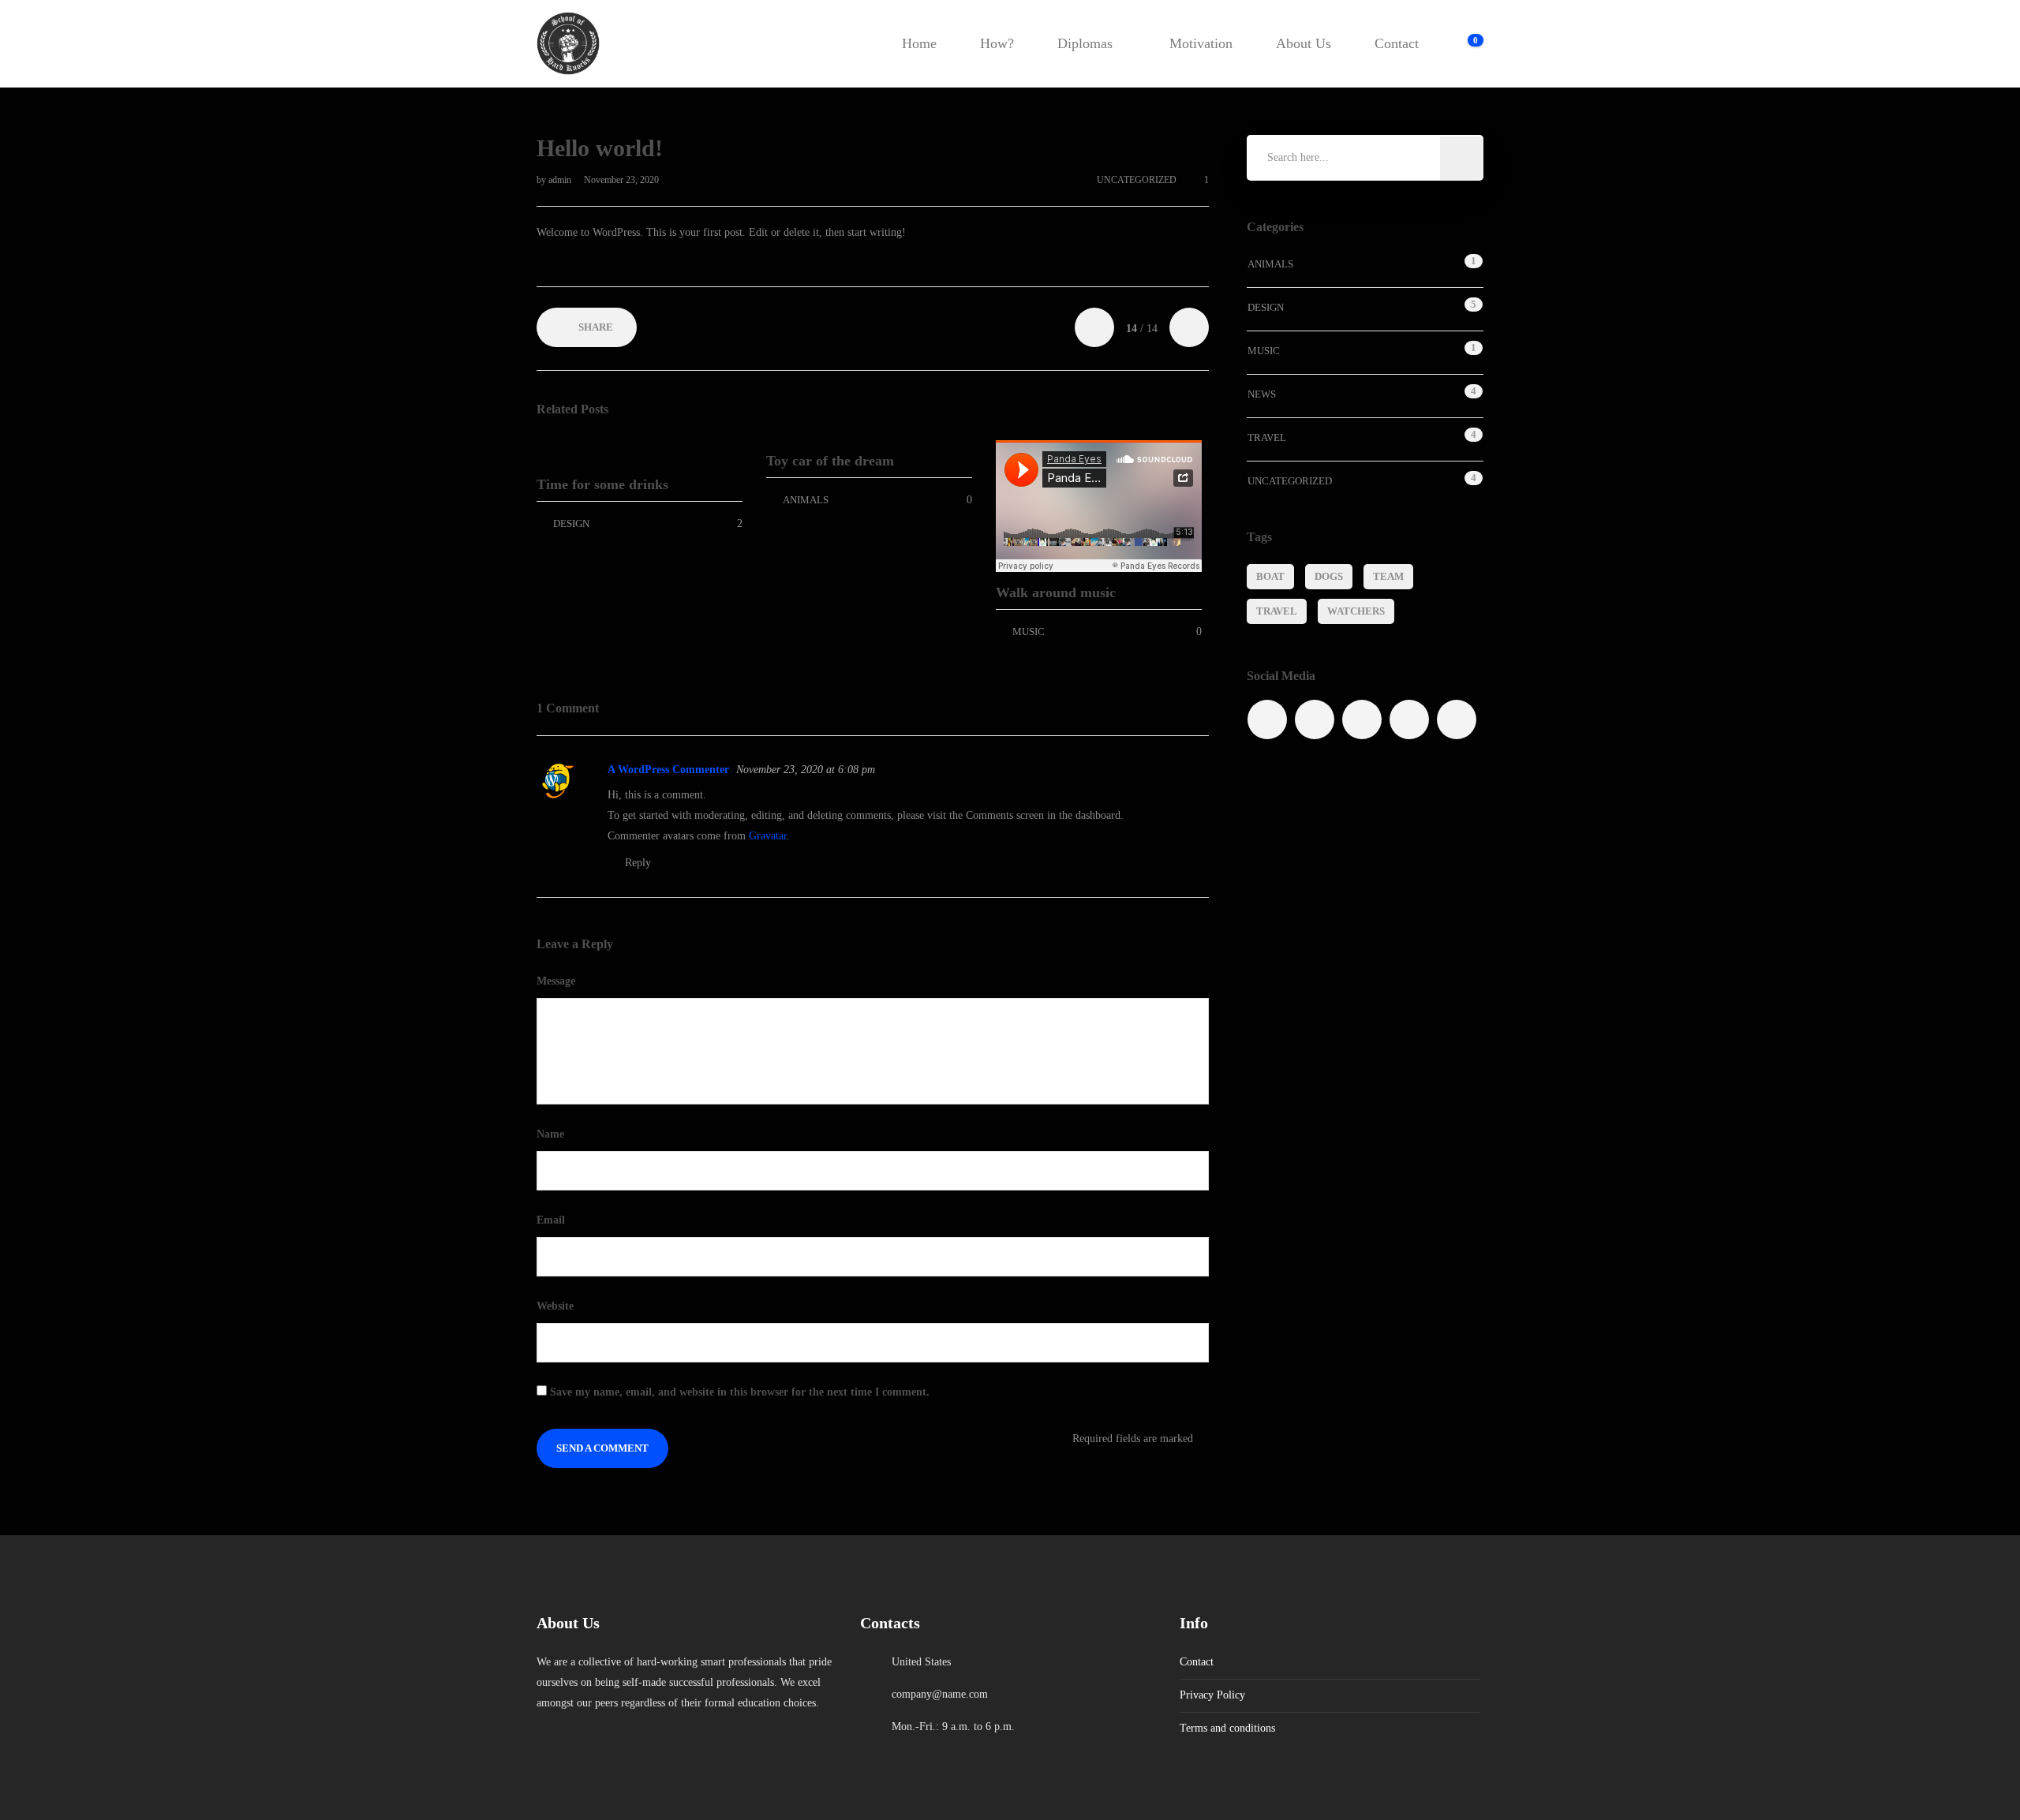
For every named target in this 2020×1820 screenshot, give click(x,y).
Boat (1270, 576)
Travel (1267, 437)
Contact (1397, 43)
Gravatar (768, 836)
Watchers (1356, 611)
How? (997, 43)
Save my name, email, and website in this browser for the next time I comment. (740, 1392)
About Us (1304, 43)
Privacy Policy (1212, 1695)
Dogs (1329, 576)
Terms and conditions (1227, 1728)
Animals (806, 500)
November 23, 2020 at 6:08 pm (806, 770)
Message (557, 981)
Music (1029, 632)
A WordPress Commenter (668, 770)
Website (555, 1306)
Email (552, 1220)
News (1262, 394)
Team (1388, 576)
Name (552, 1134)
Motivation (1201, 43)
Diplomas (1085, 43)
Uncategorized (1137, 180)
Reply (638, 863)
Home (919, 43)
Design (571, 523)
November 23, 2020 (621, 180)
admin (561, 180)
